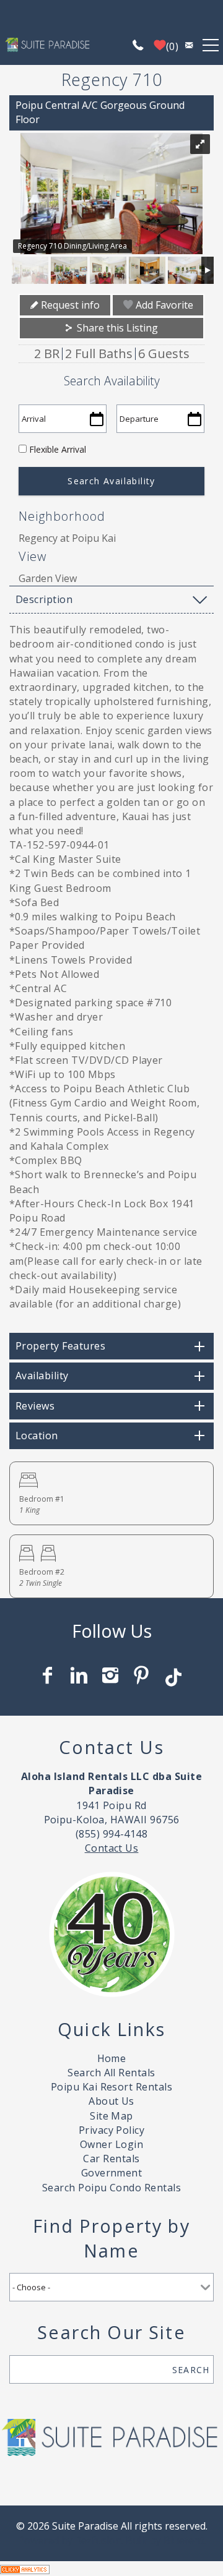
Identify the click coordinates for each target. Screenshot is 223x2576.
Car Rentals (111, 2159)
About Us (111, 2101)
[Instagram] (112, 1675)
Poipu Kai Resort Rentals (112, 2087)
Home (112, 2058)
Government (112, 2173)
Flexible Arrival (58, 449)
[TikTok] (174, 1672)
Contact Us (112, 1848)
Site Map (111, 2116)
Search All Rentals (111, 2073)
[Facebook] (49, 1675)
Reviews (35, 1406)
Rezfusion (98, 2540)
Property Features (60, 1346)
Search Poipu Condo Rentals (111, 2188)
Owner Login (111, 2144)
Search (191, 2370)
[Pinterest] (143, 1675)
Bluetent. (185, 2540)
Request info (69, 305)
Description (44, 599)
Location (37, 1436)
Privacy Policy (112, 2130)
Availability (42, 1376)
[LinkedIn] (80, 1675)
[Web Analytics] (25, 2568)
